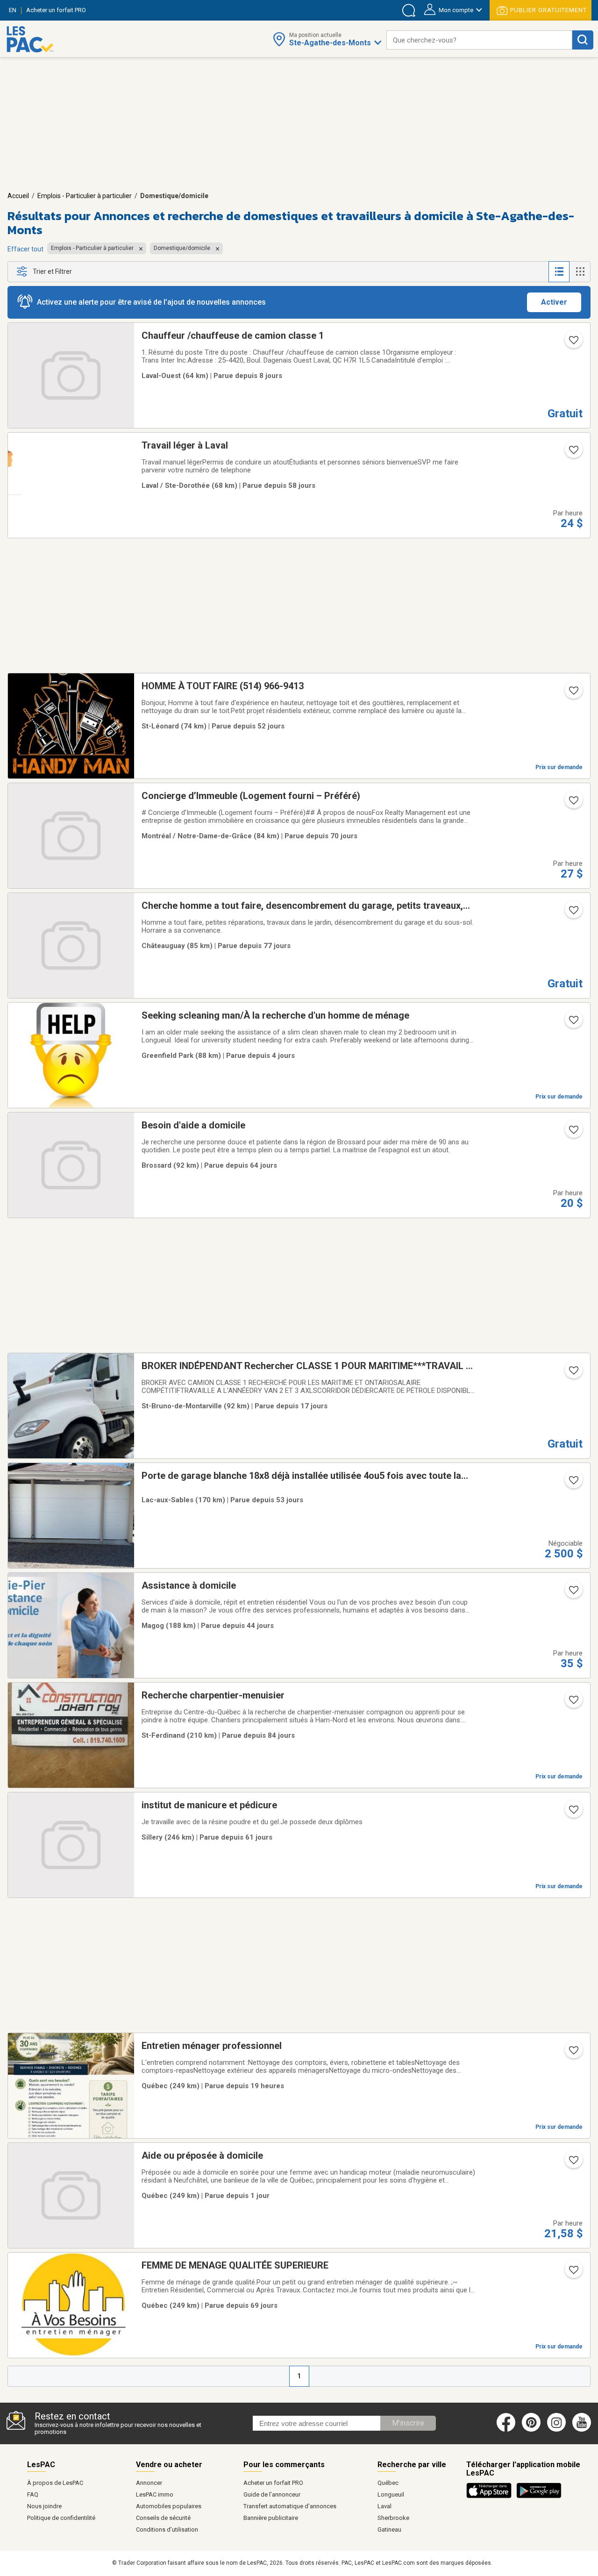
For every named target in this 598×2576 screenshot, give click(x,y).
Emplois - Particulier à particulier (85, 196)
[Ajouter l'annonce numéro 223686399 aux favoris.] (573, 1812)
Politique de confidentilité (61, 2518)
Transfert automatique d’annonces (290, 2506)
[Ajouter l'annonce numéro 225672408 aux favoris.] (573, 343)
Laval (384, 2506)
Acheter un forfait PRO (273, 2483)
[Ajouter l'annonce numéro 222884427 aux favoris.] (573, 1703)
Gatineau (389, 2530)
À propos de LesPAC (55, 2483)
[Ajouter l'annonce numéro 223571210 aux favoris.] (573, 1133)
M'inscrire (408, 2423)
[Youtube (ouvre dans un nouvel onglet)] (583, 2430)
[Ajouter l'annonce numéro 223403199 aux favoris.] (573, 803)
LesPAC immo (155, 2494)
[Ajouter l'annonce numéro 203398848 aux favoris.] (573, 693)
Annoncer (149, 2483)
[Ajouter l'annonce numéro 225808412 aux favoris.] (573, 1023)
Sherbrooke (393, 2518)
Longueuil (391, 2494)
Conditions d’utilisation (167, 2530)
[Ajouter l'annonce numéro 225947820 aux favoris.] (573, 2163)
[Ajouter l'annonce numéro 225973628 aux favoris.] (573, 2053)
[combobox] (479, 40)
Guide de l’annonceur (272, 2494)
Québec (388, 2483)
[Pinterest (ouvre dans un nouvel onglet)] (531, 2430)
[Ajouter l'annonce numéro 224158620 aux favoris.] (573, 1593)
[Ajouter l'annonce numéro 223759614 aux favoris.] (573, 453)
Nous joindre (44, 2506)
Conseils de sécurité (163, 2518)
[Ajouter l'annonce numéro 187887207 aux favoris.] (573, 2273)
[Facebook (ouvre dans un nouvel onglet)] (506, 2430)
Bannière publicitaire (271, 2518)
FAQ (33, 2494)
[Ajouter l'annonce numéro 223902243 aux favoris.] (573, 1483)
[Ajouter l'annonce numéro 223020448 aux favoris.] (573, 913)
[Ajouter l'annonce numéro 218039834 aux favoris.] (573, 1373)
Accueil (18, 196)
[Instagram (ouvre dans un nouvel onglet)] (556, 2430)
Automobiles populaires (169, 2506)
